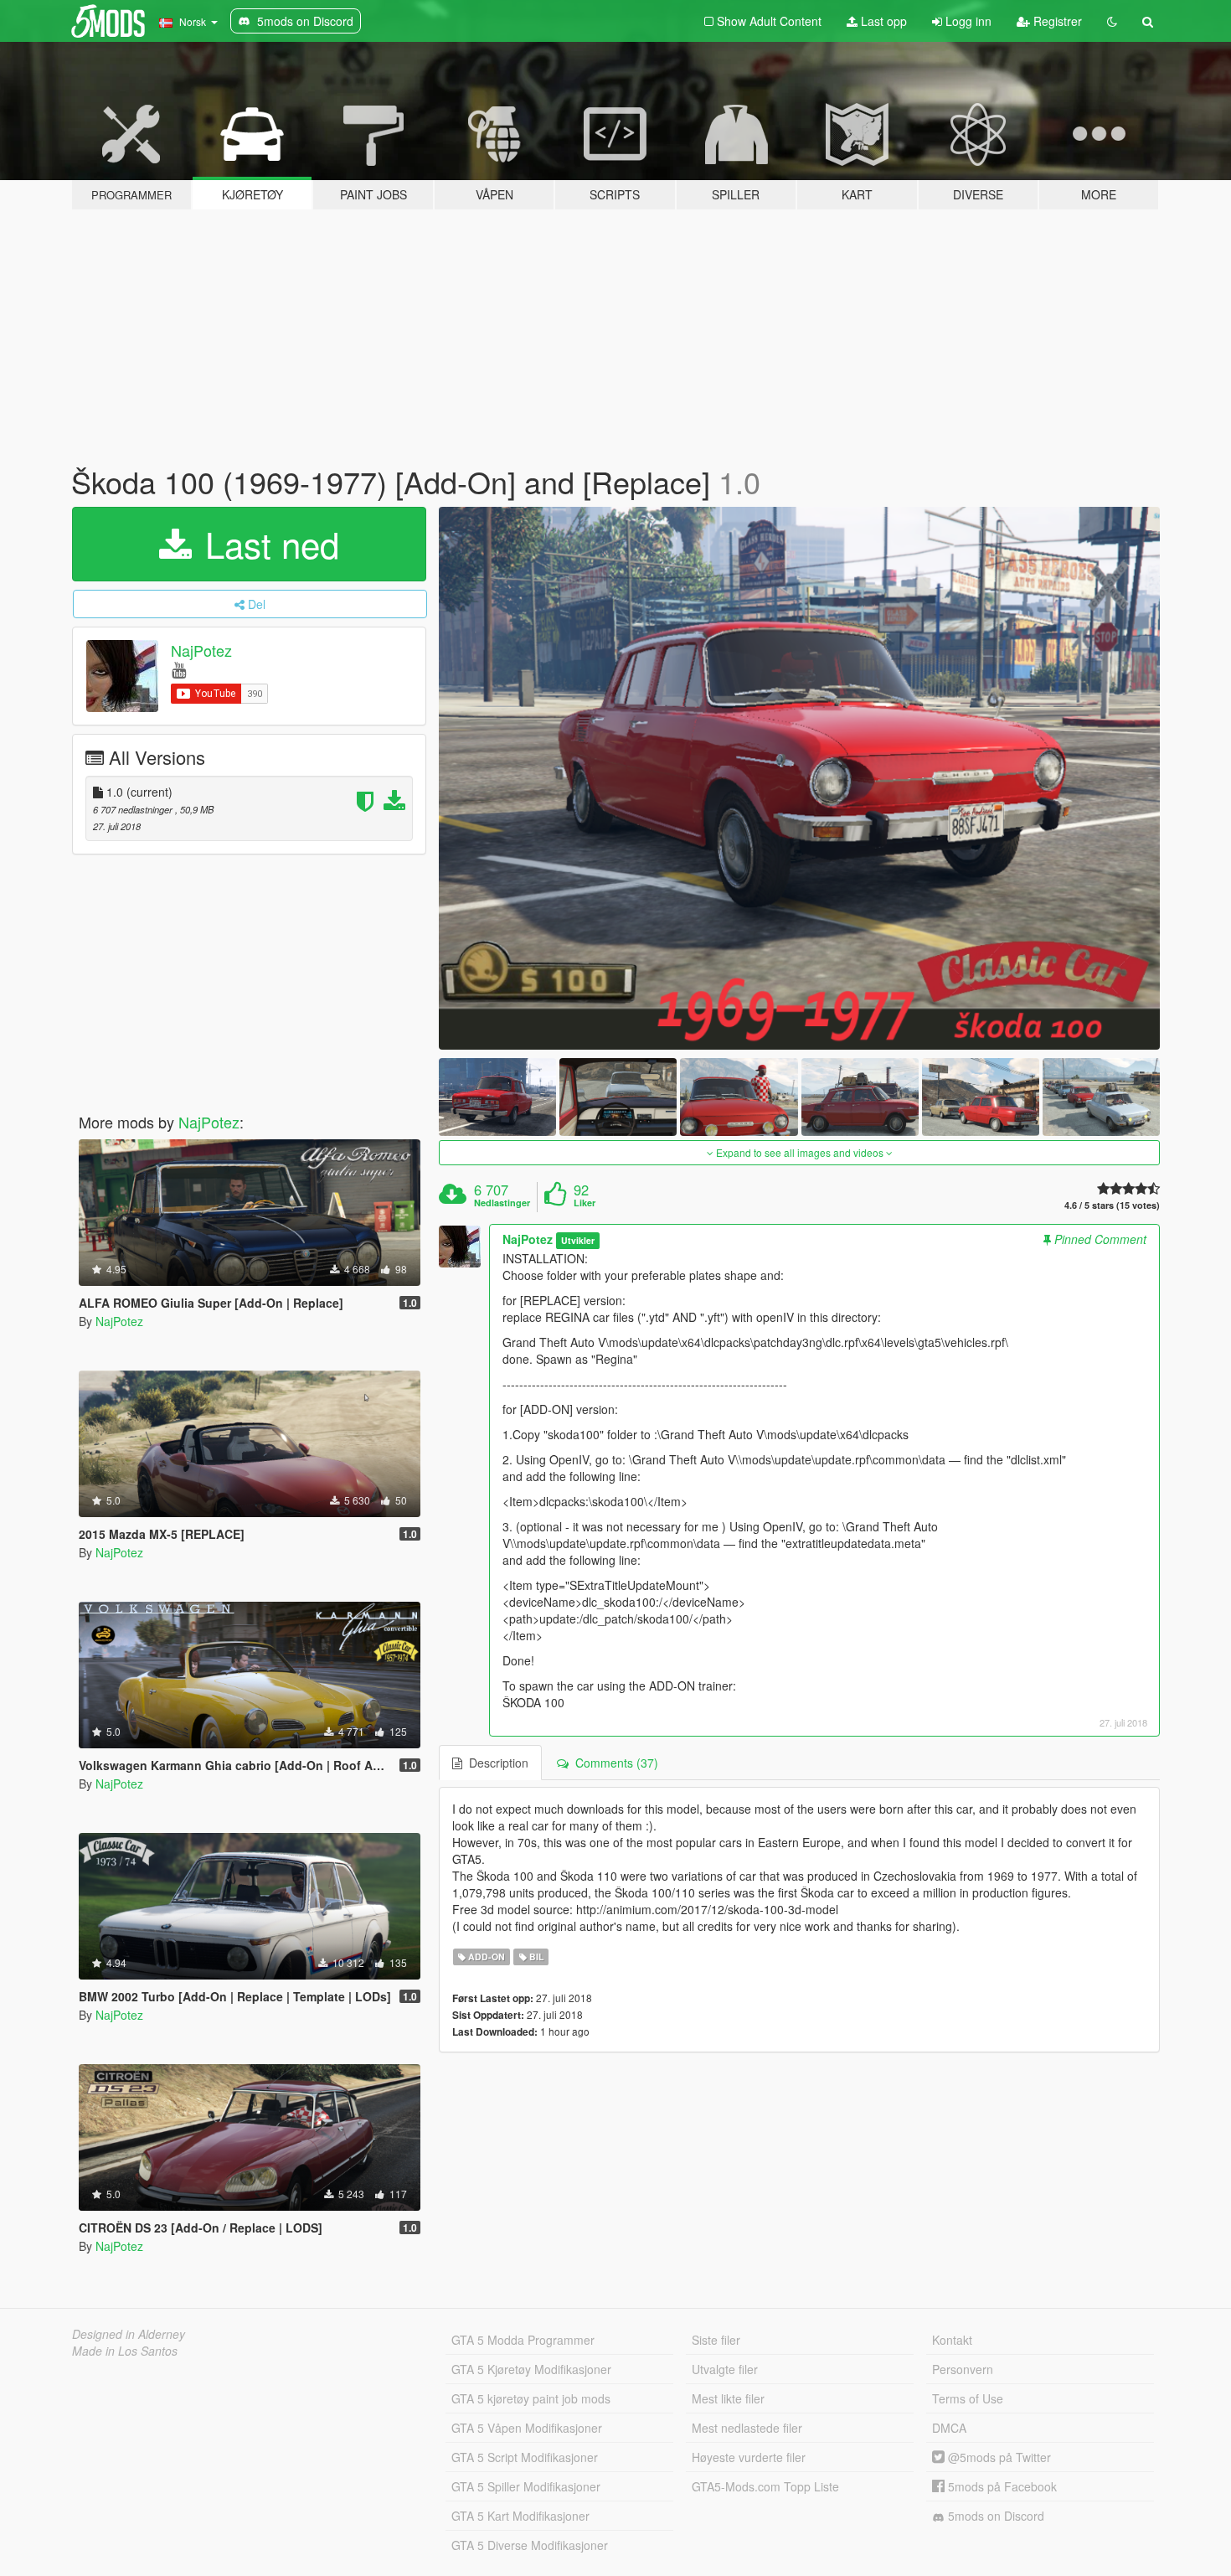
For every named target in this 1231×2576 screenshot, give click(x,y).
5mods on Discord (994, 2516)
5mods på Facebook (1001, 2486)
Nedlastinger (502, 1203)
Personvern (963, 2369)
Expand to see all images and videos (800, 1152)
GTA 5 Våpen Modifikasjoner (527, 2428)
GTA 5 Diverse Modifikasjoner (530, 2545)
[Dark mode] (1112, 21)
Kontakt (952, 2340)
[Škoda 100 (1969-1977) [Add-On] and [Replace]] (800, 778)
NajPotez (201, 650)
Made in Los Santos (125, 2351)
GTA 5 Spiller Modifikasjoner (526, 2486)
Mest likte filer (728, 2398)
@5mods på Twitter (998, 2457)
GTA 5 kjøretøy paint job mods (531, 2398)
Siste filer (716, 2340)
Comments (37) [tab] (613, 1763)
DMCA (949, 2428)
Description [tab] (495, 1763)
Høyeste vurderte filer (749, 2457)
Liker (585, 1203)
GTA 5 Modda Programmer (523, 2340)
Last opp (882, 21)
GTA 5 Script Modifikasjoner (525, 2457)
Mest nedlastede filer (747, 2428)
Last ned (267, 544)
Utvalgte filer (725, 2369)
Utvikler (578, 1240)
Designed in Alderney (129, 2334)
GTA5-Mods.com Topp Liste (765, 2486)
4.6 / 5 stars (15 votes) (1112, 1205)
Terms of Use (968, 2398)
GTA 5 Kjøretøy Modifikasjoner (531, 2369)
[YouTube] (179, 669)
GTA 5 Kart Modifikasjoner (520, 2516)
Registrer (1056, 21)
